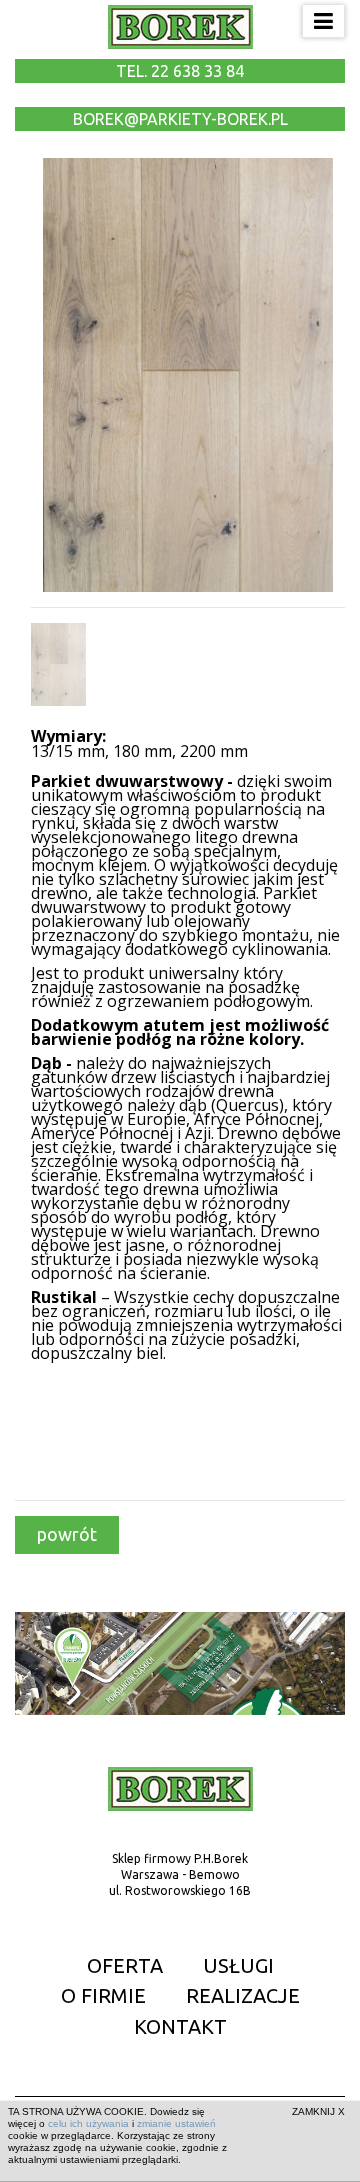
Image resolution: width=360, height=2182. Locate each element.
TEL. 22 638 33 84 (180, 71)
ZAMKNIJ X (318, 2111)
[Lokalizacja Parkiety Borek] (180, 1662)
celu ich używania (88, 2123)
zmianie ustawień (176, 2123)
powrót (67, 1534)
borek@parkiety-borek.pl (180, 119)
